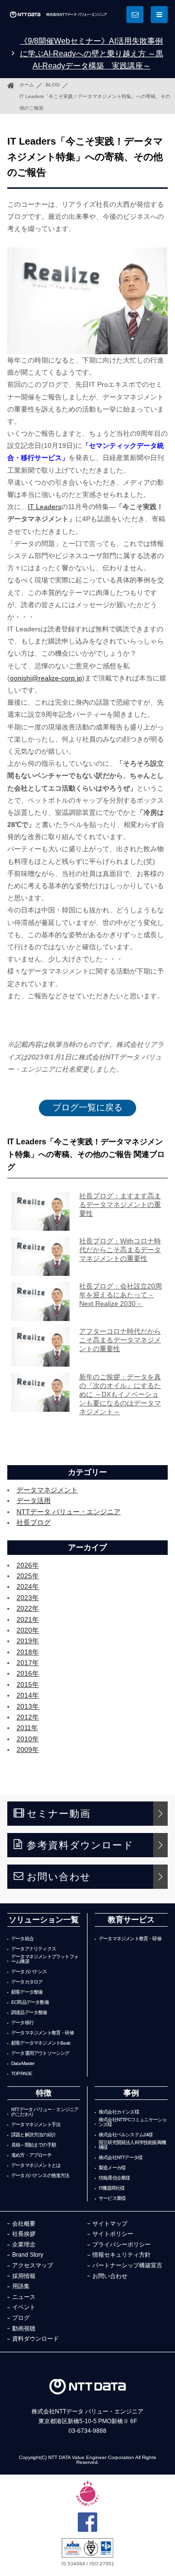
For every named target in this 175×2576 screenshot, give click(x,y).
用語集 (21, 2286)
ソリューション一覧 (44, 1920)
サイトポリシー (113, 2234)
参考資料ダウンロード (80, 1845)
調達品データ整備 (29, 2013)
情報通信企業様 (114, 2178)
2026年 (28, 1565)
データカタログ (27, 1982)
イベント (24, 2307)
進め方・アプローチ (31, 2155)
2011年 (27, 1728)
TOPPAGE (22, 2074)
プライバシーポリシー (122, 2245)
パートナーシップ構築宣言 (127, 2265)
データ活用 (34, 1501)
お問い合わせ (59, 1877)
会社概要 (24, 2224)
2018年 (28, 1652)
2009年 (28, 1750)
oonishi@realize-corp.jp (46, 678)
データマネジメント (47, 1490)
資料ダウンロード (35, 2339)
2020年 (28, 1630)
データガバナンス (29, 1972)
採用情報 (24, 2276)
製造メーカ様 (112, 2168)
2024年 (28, 1586)
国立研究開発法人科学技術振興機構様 (132, 2145)
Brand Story (28, 2255)
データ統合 (22, 1939)
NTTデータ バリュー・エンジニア (69, 1512)
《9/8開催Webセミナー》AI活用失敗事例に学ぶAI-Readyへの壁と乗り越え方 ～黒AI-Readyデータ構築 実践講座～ (92, 53)
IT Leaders (44, 507)
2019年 (28, 1641)
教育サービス (131, 1920)
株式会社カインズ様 (119, 2112)
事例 (131, 2093)
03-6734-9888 (87, 2431)
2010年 (28, 1739)
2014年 (28, 1695)
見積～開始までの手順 (34, 2145)
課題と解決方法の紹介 (34, 2135)
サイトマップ (110, 2224)
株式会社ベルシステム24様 (126, 2135)
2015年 (28, 1684)
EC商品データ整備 (30, 2002)
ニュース (24, 2297)
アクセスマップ (33, 2265)
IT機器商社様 (112, 2188)
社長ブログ (34, 1522)
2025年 (28, 1576)
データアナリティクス (34, 1949)
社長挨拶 (24, 2234)
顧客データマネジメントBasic (41, 2043)
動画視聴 (24, 2328)
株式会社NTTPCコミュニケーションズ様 (132, 2122)
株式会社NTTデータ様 (121, 2158)
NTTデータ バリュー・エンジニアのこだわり (45, 2112)
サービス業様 (112, 2198)
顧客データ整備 (27, 1992)
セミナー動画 (59, 1814)
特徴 (44, 2093)
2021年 (28, 1619)
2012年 (28, 1717)
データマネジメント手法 (36, 2125)
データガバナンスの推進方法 (40, 2176)
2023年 (28, 1598)
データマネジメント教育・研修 (43, 2033)
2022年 (28, 1608)
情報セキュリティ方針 (122, 2255)
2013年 (28, 1706)
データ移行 (22, 2023)
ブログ (21, 2318)
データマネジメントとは (36, 2165)
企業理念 (24, 2245)
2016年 (28, 1673)
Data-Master (23, 2064)
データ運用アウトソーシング (40, 2053)
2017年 (28, 1663)
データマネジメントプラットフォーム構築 (45, 1959)
